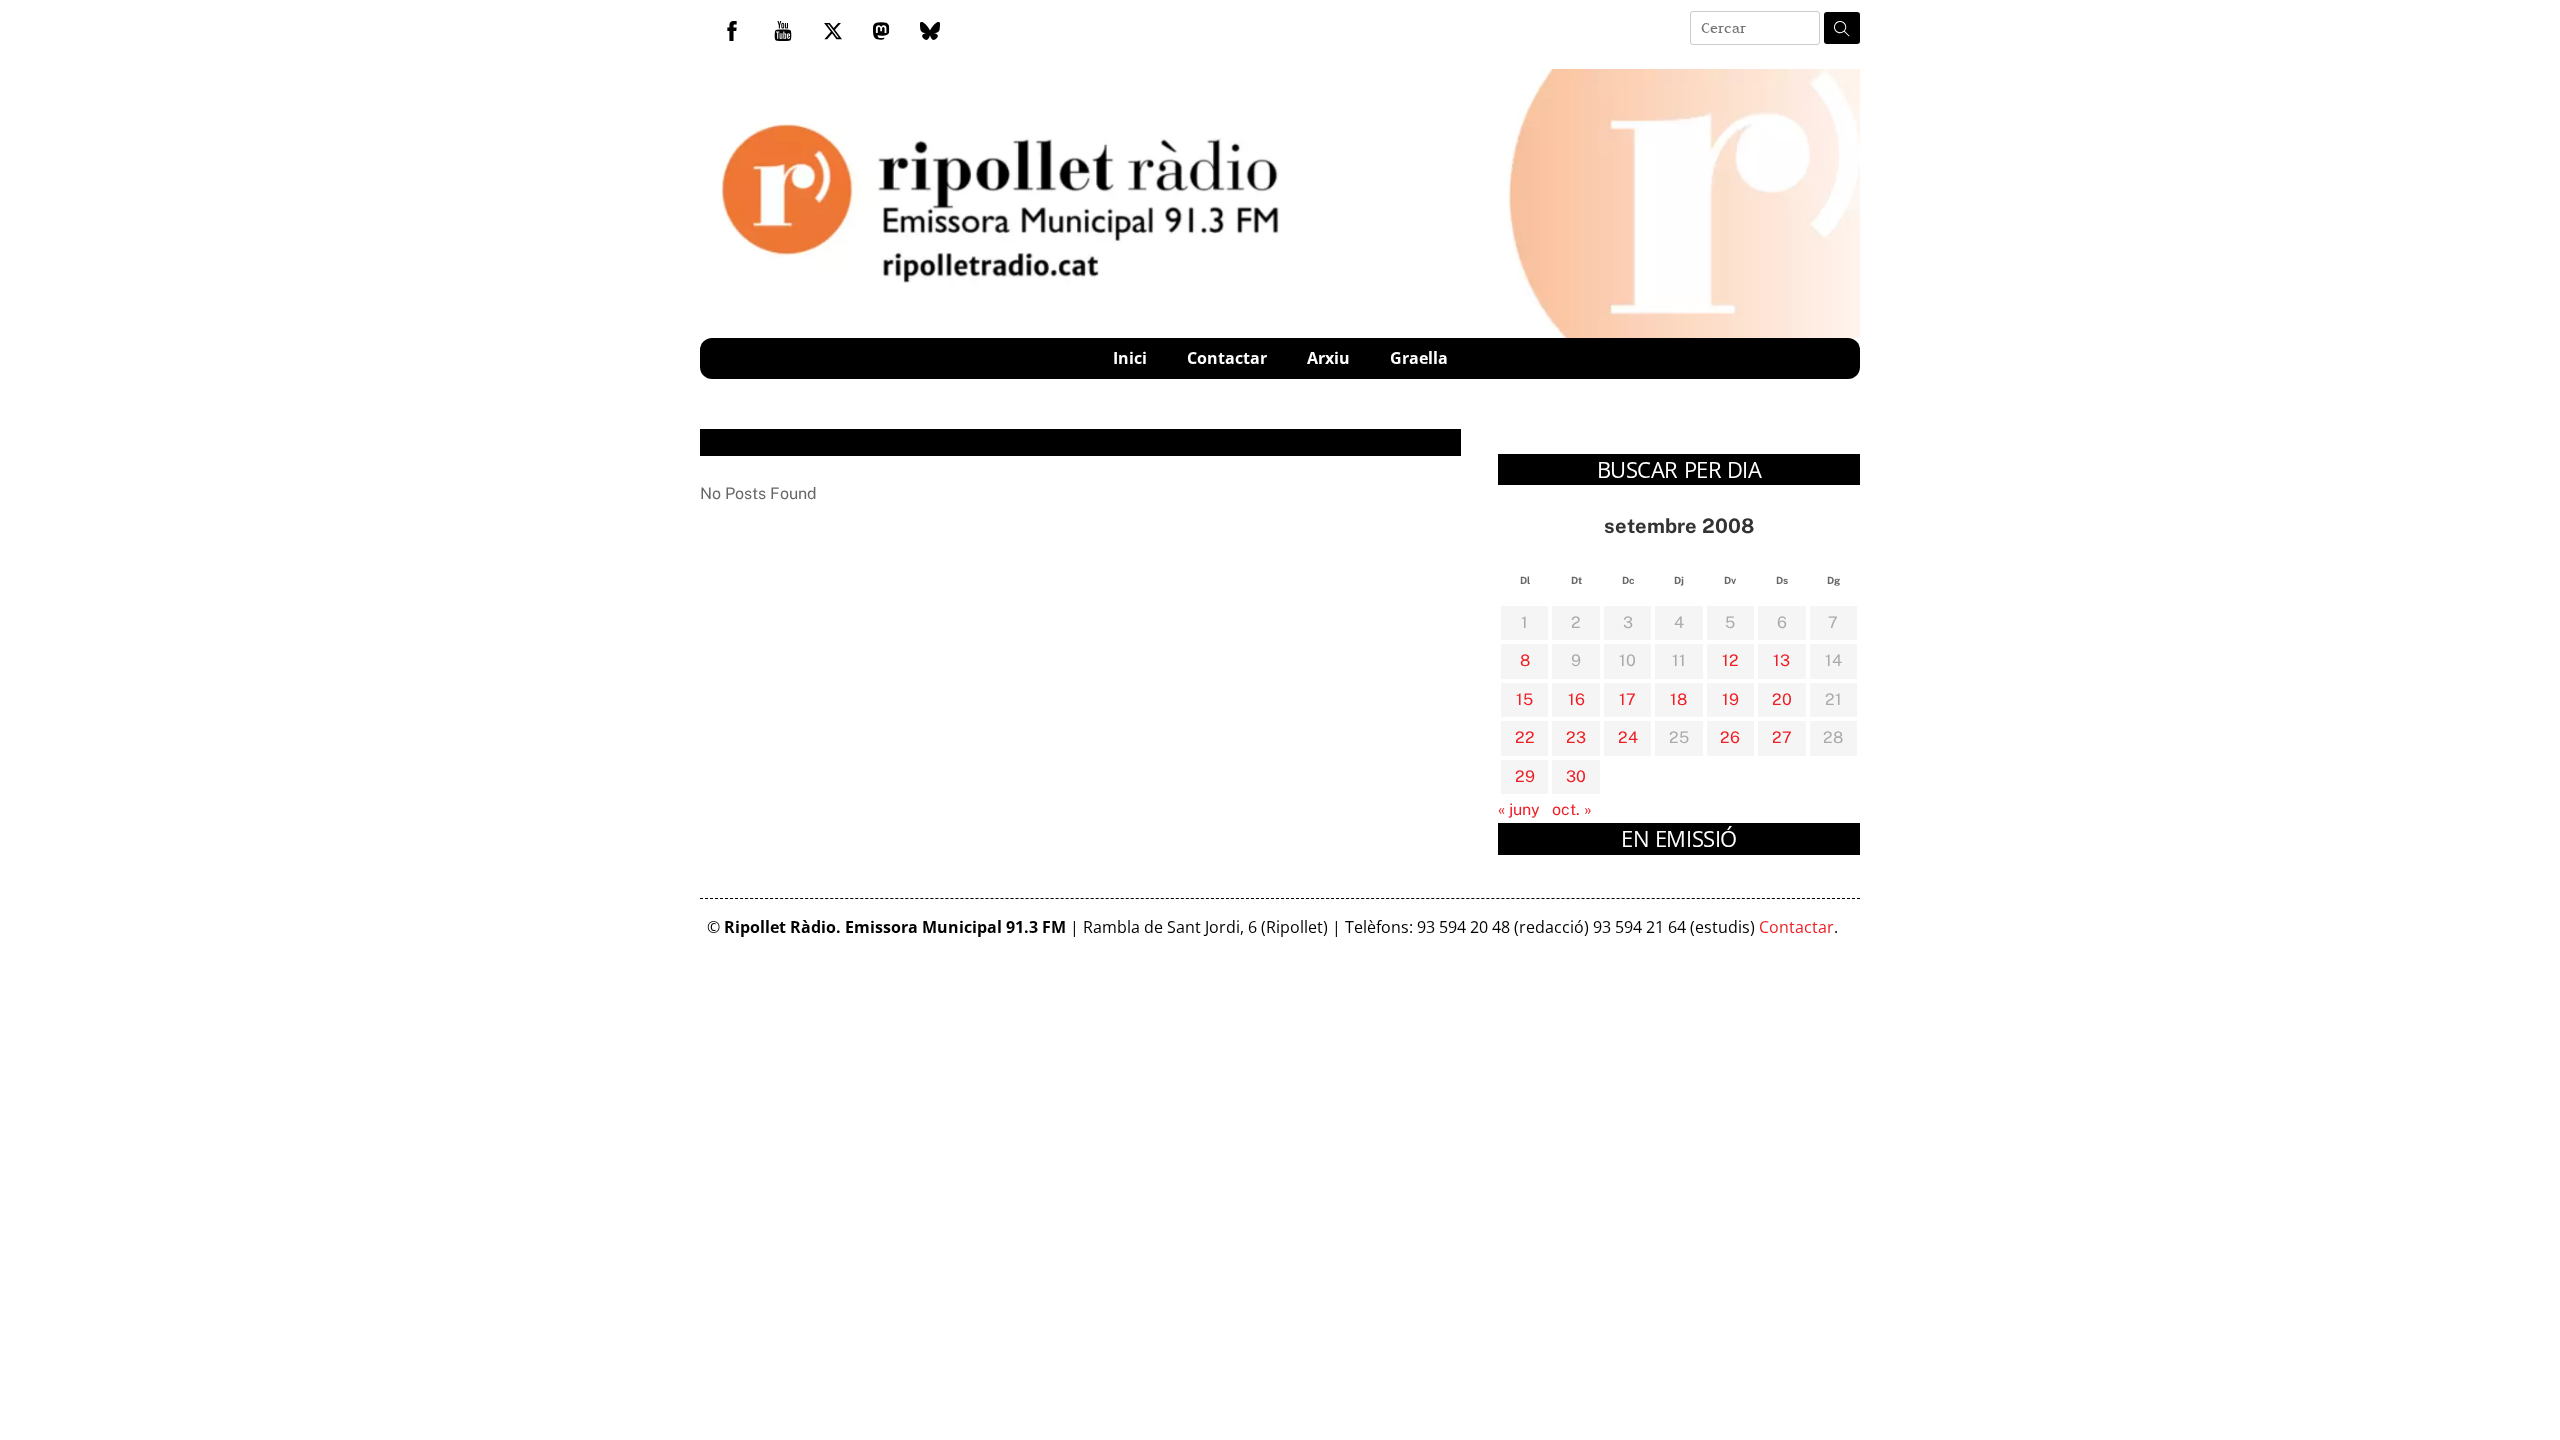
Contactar (1227, 358)
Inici (1130, 358)
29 (1525, 776)
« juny (1519, 809)
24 (1628, 737)
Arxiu (1328, 358)
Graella (1419, 358)
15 (1524, 699)
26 (1730, 737)
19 (1730, 699)
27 (1782, 737)
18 (1678, 699)
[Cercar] (1842, 28)
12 (1730, 660)
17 (1627, 699)
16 (1576, 699)
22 (1525, 737)
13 (1781, 660)
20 (1782, 699)
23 (1576, 737)
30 (1576, 776)
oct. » (1572, 809)
